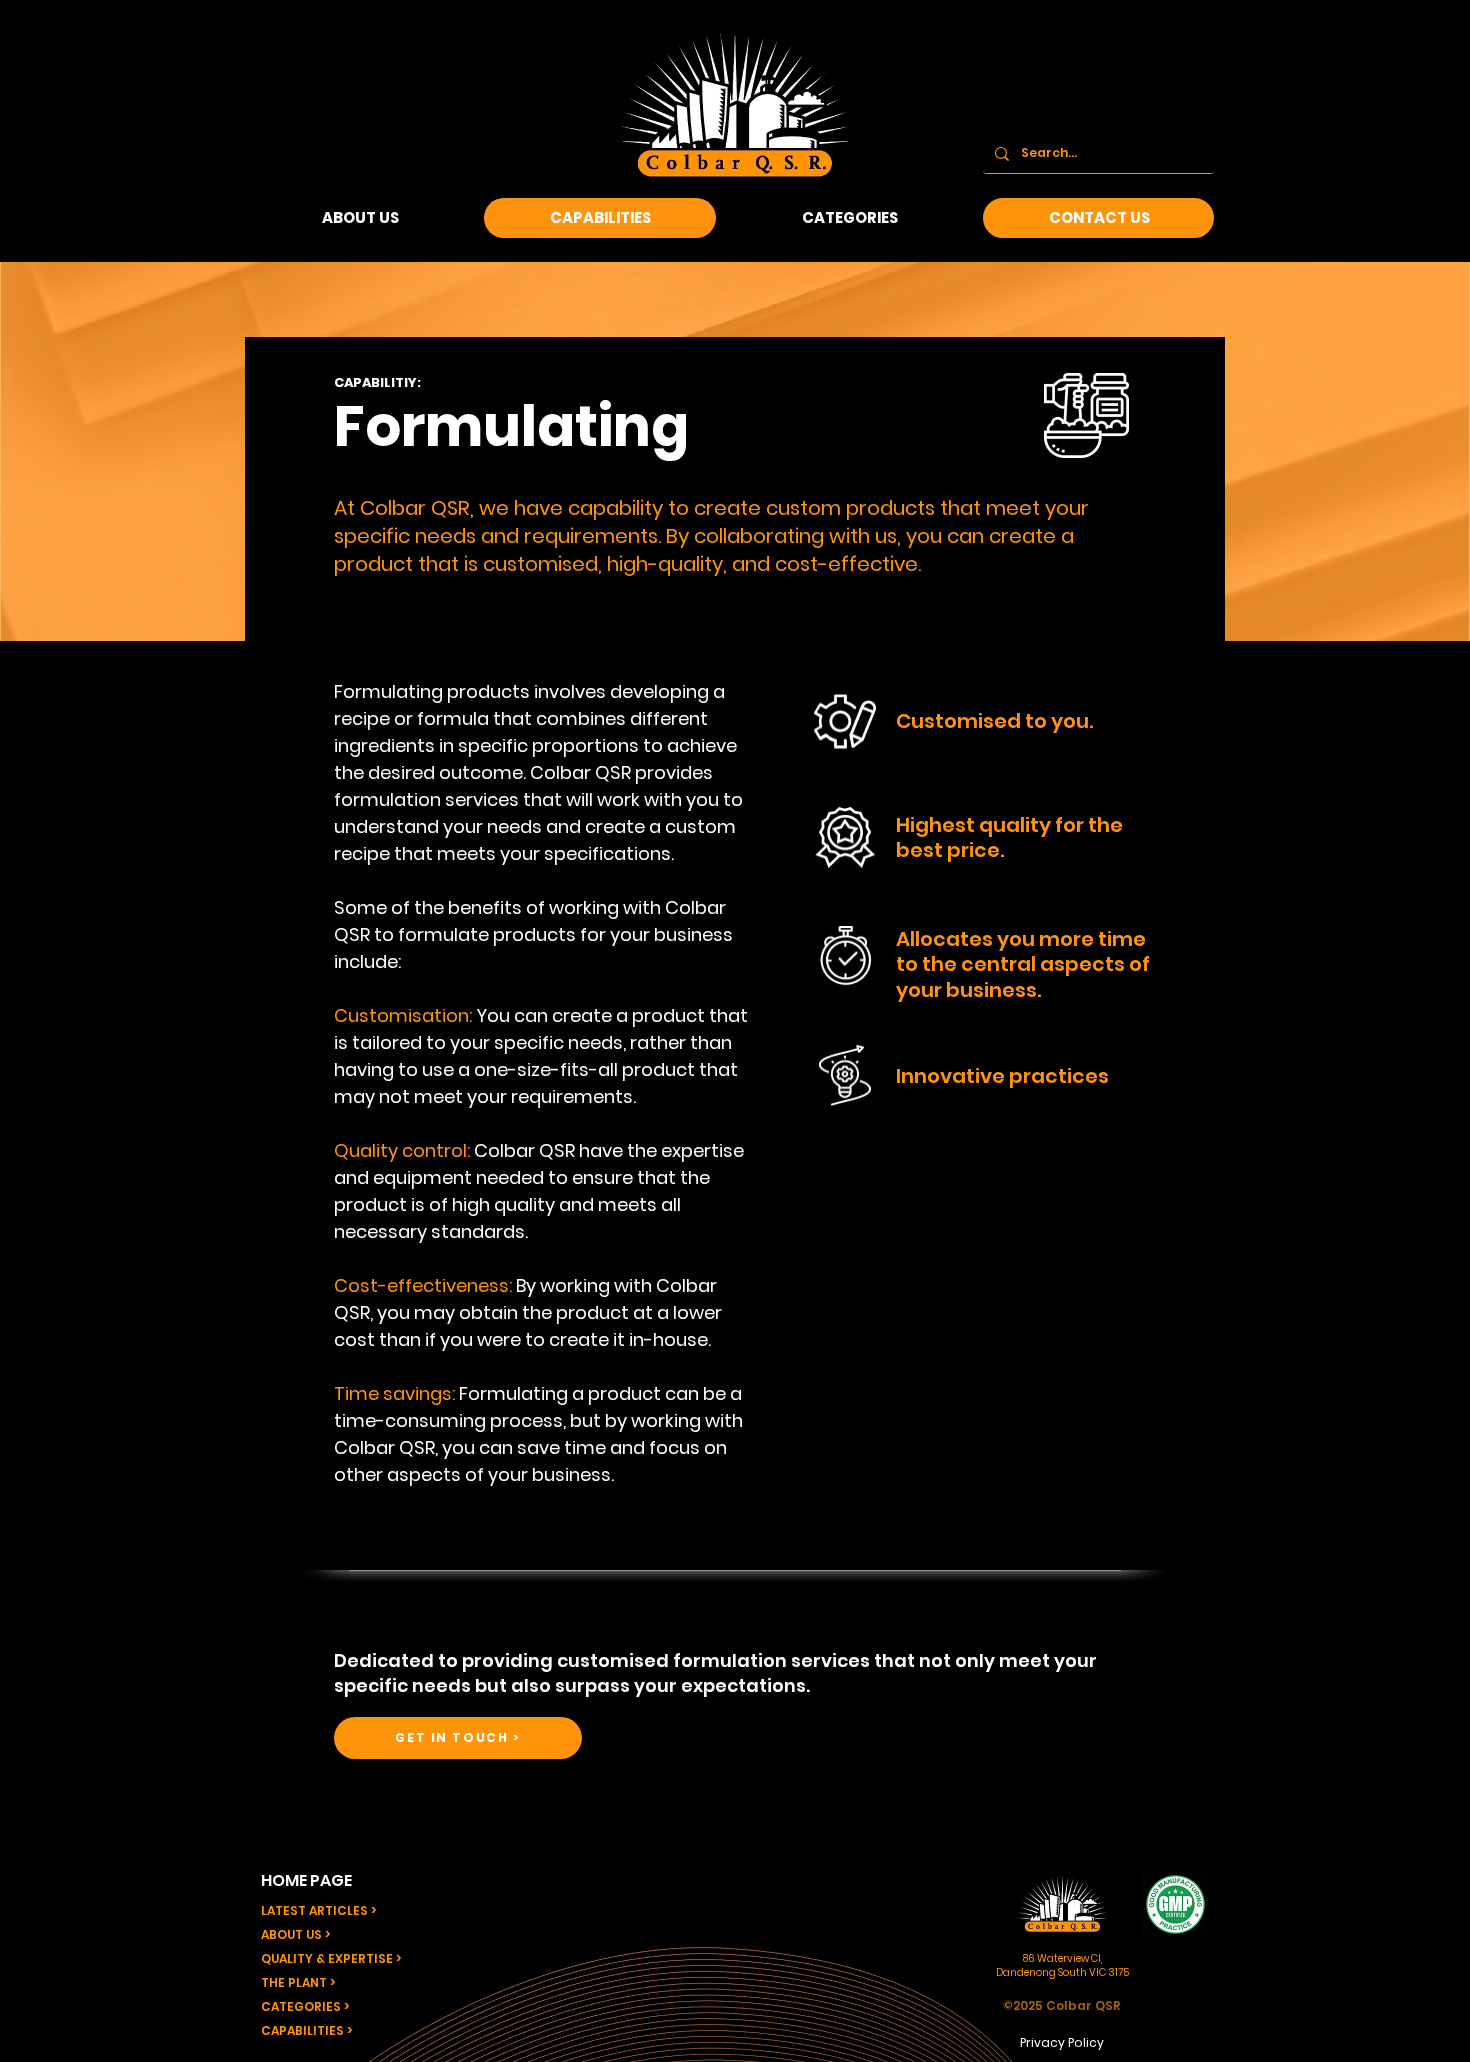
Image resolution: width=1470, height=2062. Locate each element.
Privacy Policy (1062, 2042)
